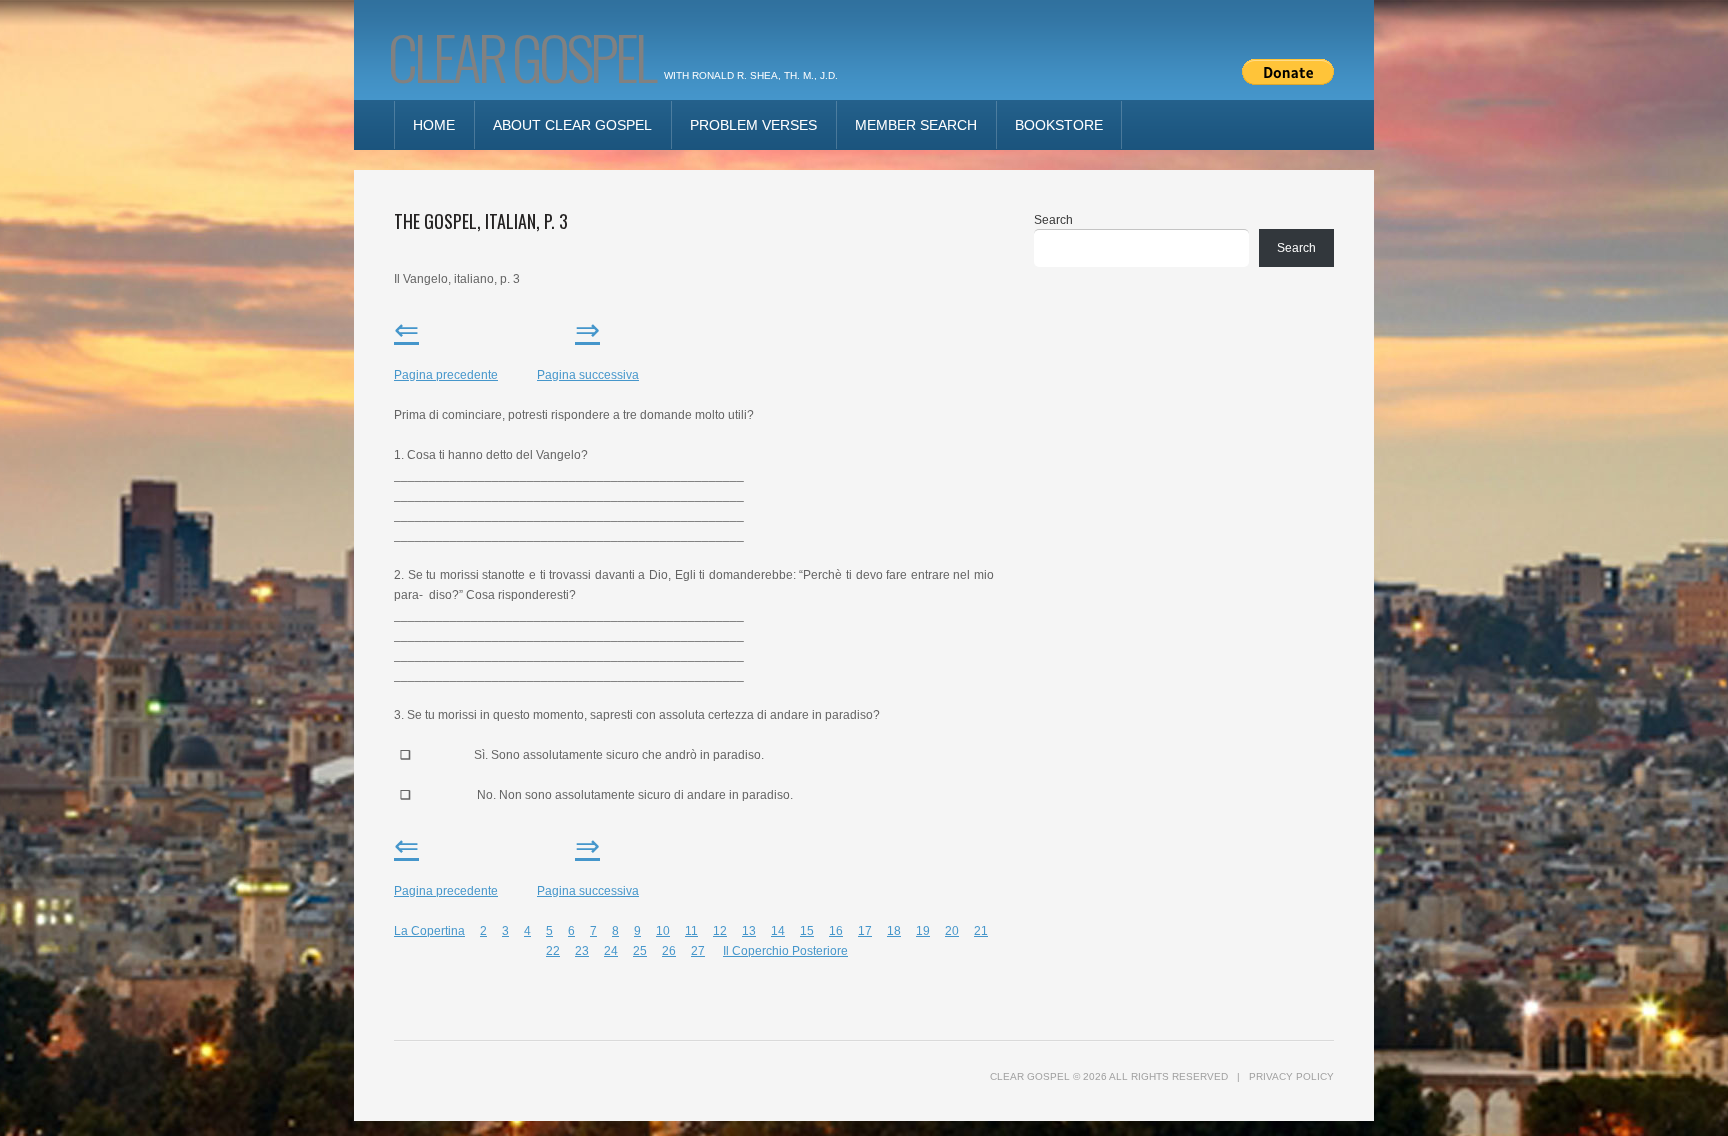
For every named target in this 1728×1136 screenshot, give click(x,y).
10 (663, 931)
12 (720, 931)
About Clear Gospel (572, 125)
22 (553, 951)
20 (952, 931)
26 (669, 951)
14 (778, 931)
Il (727, 951)
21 (981, 931)
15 (807, 931)
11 (691, 931)
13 (749, 931)
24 (611, 951)
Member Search (916, 125)
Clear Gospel (521, 55)
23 (582, 951)
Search (1053, 220)
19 (923, 931)
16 (836, 931)
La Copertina (429, 931)
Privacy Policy (1291, 1076)
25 (640, 951)
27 (698, 951)
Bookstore (1059, 125)
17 (865, 931)
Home (434, 125)
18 (894, 931)
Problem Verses (753, 125)
